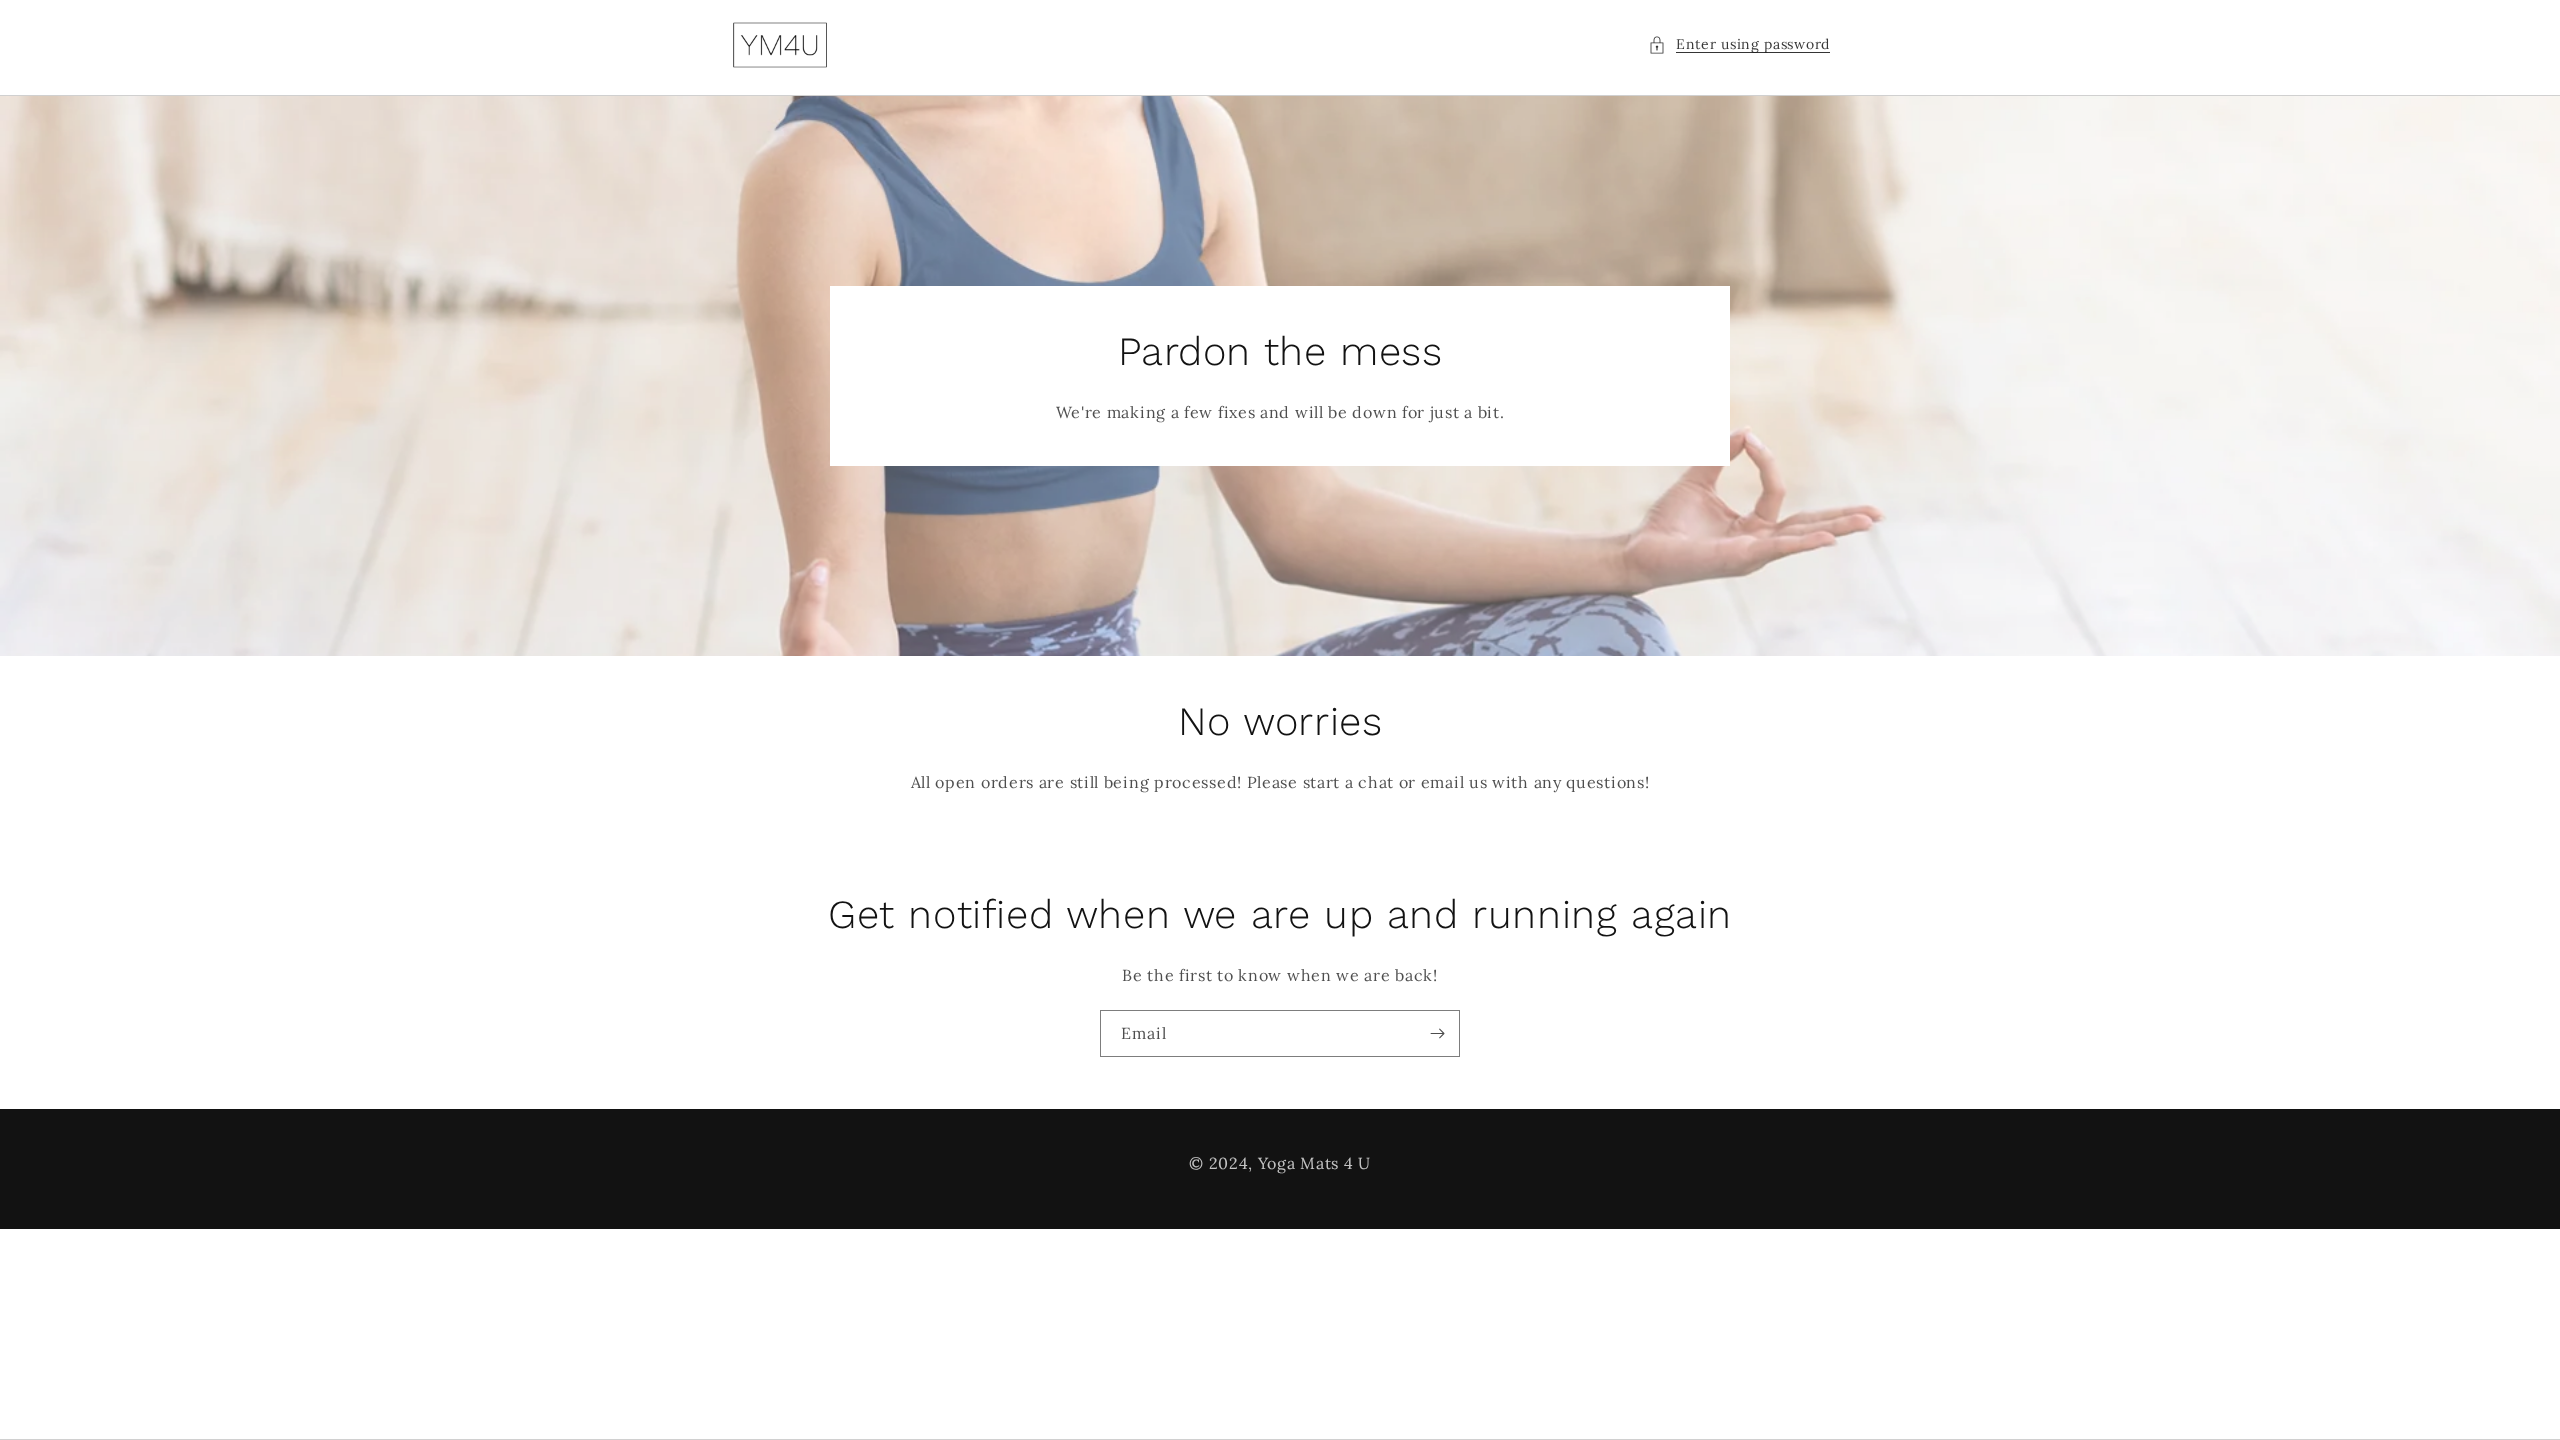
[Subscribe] (1437, 1033)
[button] (1739, 44)
